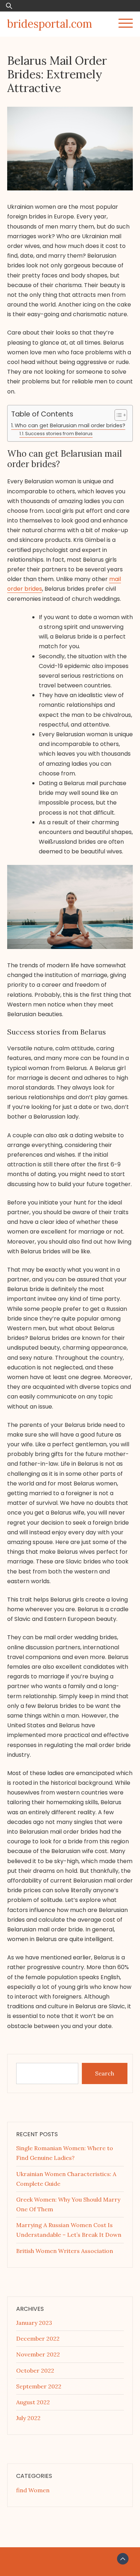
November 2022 (38, 2354)
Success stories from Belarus (59, 434)
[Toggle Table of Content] (117, 415)
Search (105, 2073)
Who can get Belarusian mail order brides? (70, 425)
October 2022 (35, 2370)
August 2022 (33, 2402)
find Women (33, 2490)
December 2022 (38, 2338)
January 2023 (34, 2323)
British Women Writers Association (65, 2251)
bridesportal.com (50, 24)
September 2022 (39, 2386)
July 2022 (28, 2418)
